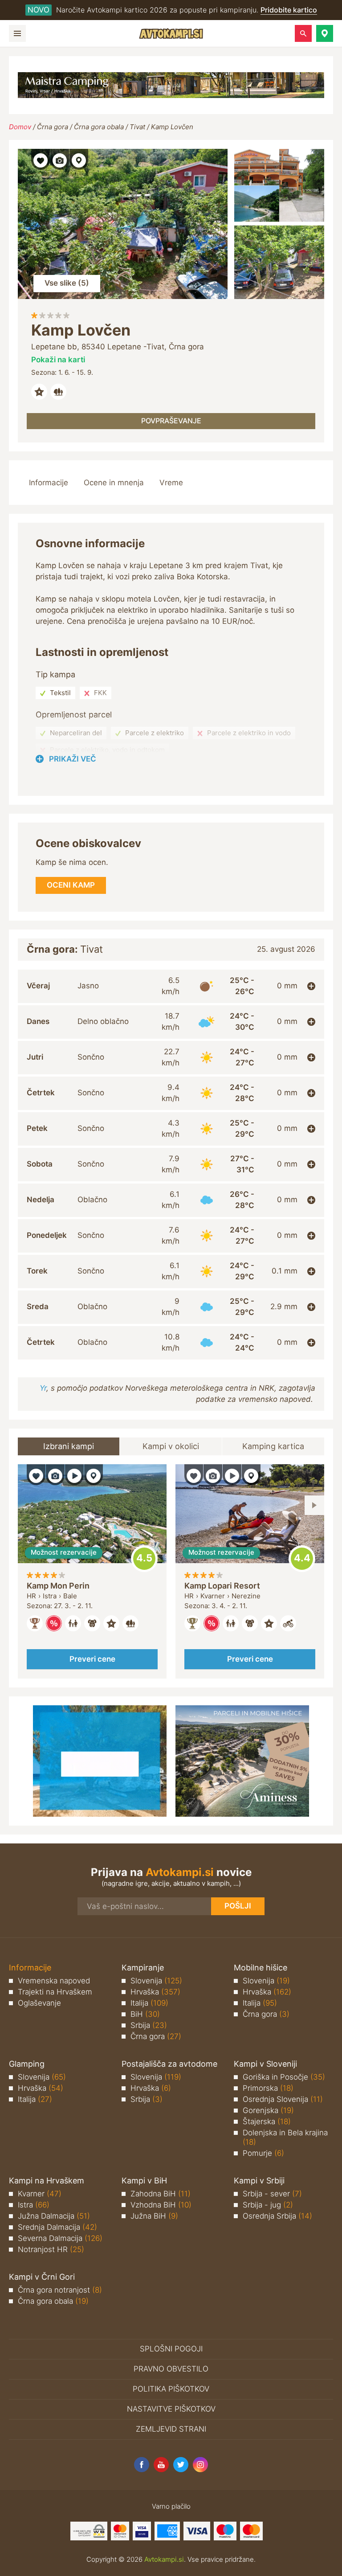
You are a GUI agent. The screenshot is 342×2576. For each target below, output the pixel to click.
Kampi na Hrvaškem (47, 2181)
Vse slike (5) (67, 283)
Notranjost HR (51, 2249)
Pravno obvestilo (171, 2369)
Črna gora (53, 127)
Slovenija (156, 1981)
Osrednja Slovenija (283, 2099)
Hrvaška (155, 1992)
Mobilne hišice (261, 1968)
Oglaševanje (39, 2003)
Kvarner (40, 2194)
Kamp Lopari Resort (222, 1586)
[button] (325, 33)
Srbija (149, 2025)
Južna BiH (154, 2216)
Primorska (268, 2088)
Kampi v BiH (144, 2181)
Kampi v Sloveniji (265, 2064)
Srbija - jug (268, 2205)
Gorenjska (268, 2110)
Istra (34, 2205)
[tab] (171, 986)
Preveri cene (92, 1659)
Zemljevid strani (171, 2429)
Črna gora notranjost (60, 2290)
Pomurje (263, 2153)
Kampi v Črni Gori (42, 2277)
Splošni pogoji (171, 2349)
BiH (145, 2014)
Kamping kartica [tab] (273, 1446)
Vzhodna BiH (161, 2205)
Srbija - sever (272, 2194)
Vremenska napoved (54, 1981)
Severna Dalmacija (60, 2238)
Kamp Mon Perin (58, 1586)
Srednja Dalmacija (57, 2227)
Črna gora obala (99, 127)
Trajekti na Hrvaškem (55, 1992)
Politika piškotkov (171, 2389)
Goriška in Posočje (284, 2077)
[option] (92, 1572)
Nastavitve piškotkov (171, 2409)
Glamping (27, 2064)
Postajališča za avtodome (169, 2064)
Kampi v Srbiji (259, 2181)
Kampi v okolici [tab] (171, 1446)
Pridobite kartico (289, 10)
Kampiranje (143, 1968)
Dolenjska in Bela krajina (285, 2137)
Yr (43, 1388)
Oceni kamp (144, 1559)
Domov (20, 127)
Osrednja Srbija (277, 2216)
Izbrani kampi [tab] (69, 1446)
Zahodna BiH (161, 2194)
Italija (149, 2003)
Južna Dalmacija (54, 2216)
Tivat (137, 127)
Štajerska (267, 2121)
